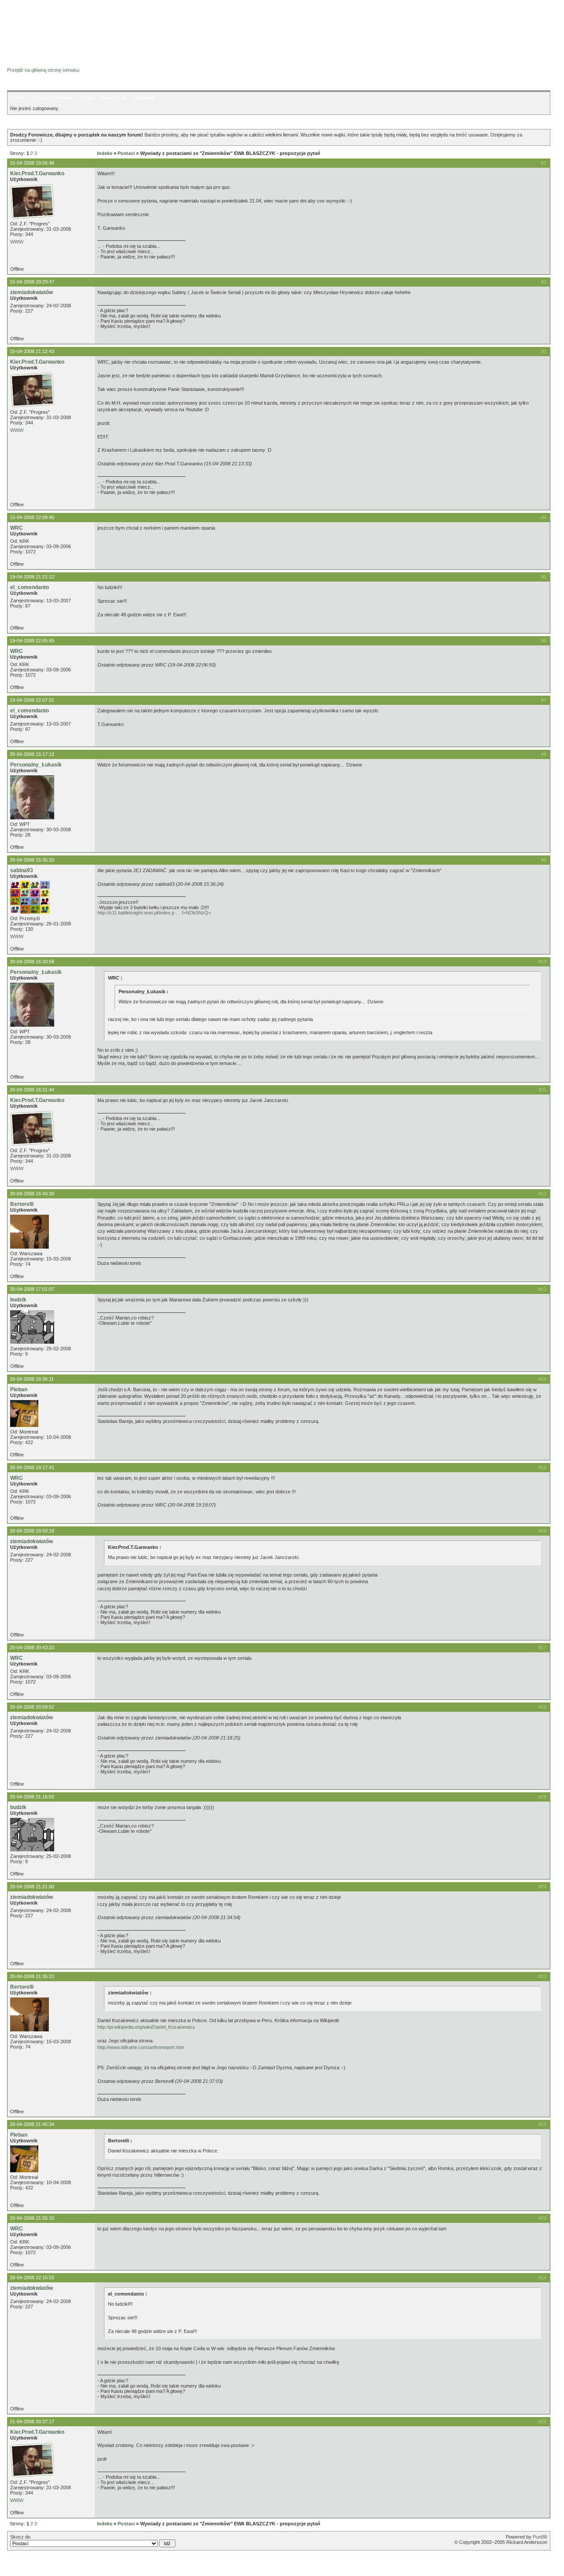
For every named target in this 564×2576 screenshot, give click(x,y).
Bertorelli (22, 1204)
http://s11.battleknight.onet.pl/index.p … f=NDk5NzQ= (154, 913)
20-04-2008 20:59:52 (32, 1707)
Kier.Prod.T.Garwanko (37, 173)
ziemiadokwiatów (32, 292)
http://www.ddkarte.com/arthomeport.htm (141, 2047)
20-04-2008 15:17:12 (32, 754)
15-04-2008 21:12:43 (32, 351)
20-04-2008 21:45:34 (32, 2124)
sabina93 (22, 870)
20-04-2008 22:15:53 (32, 2277)
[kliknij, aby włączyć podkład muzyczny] (30, 2565)
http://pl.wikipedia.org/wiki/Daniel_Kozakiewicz (146, 2027)
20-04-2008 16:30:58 (32, 962)
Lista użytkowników (52, 97)
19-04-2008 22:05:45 (32, 641)
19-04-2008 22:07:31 (32, 700)
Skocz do (20, 2537)
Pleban (19, 1389)
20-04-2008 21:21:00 (32, 1887)
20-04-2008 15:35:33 (32, 860)
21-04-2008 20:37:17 (32, 2421)
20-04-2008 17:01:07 (32, 1289)
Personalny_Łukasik (36, 765)
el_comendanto (30, 587)
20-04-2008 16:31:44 (32, 1090)
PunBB (540, 2537)
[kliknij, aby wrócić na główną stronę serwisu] (77, 26)
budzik (18, 1300)
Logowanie (143, 97)
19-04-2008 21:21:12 (32, 577)
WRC (17, 528)
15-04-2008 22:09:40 (32, 517)
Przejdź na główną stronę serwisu (43, 70)
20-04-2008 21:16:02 (32, 1797)
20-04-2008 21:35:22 (32, 1976)
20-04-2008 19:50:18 (32, 1531)
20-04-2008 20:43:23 (32, 1647)
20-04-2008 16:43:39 (32, 1194)
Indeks (17, 97)
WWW (17, 242)
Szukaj (87, 97)
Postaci (126, 153)
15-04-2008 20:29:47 (32, 282)
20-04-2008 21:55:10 (32, 2218)
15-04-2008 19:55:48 (32, 163)
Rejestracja (113, 97)
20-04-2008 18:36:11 (32, 1379)
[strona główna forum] (41, 62)
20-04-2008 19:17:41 (32, 1467)
